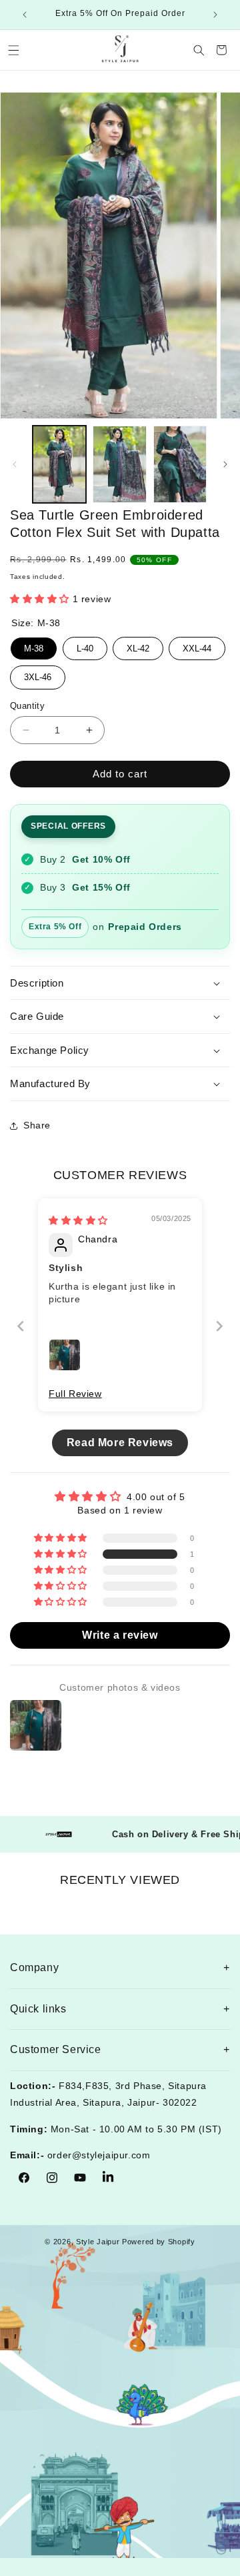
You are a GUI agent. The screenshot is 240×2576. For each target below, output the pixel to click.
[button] (13, 50)
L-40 (85, 645)
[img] (78, 1220)
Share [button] (37, 1125)
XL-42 (138, 645)
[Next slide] (219, 1326)
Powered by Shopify (159, 2242)
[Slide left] (15, 464)
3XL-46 (38, 674)
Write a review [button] (120, 1635)
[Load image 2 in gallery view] (119, 465)
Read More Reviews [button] (120, 1443)
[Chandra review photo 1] (65, 1355)
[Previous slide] (21, 1326)
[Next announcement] (215, 15)
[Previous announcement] (25, 15)
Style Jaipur (98, 2242)
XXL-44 (197, 645)
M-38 (34, 645)
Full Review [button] (75, 1394)
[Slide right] (225, 464)
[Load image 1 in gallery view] (59, 465)
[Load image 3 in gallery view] (180, 465)
